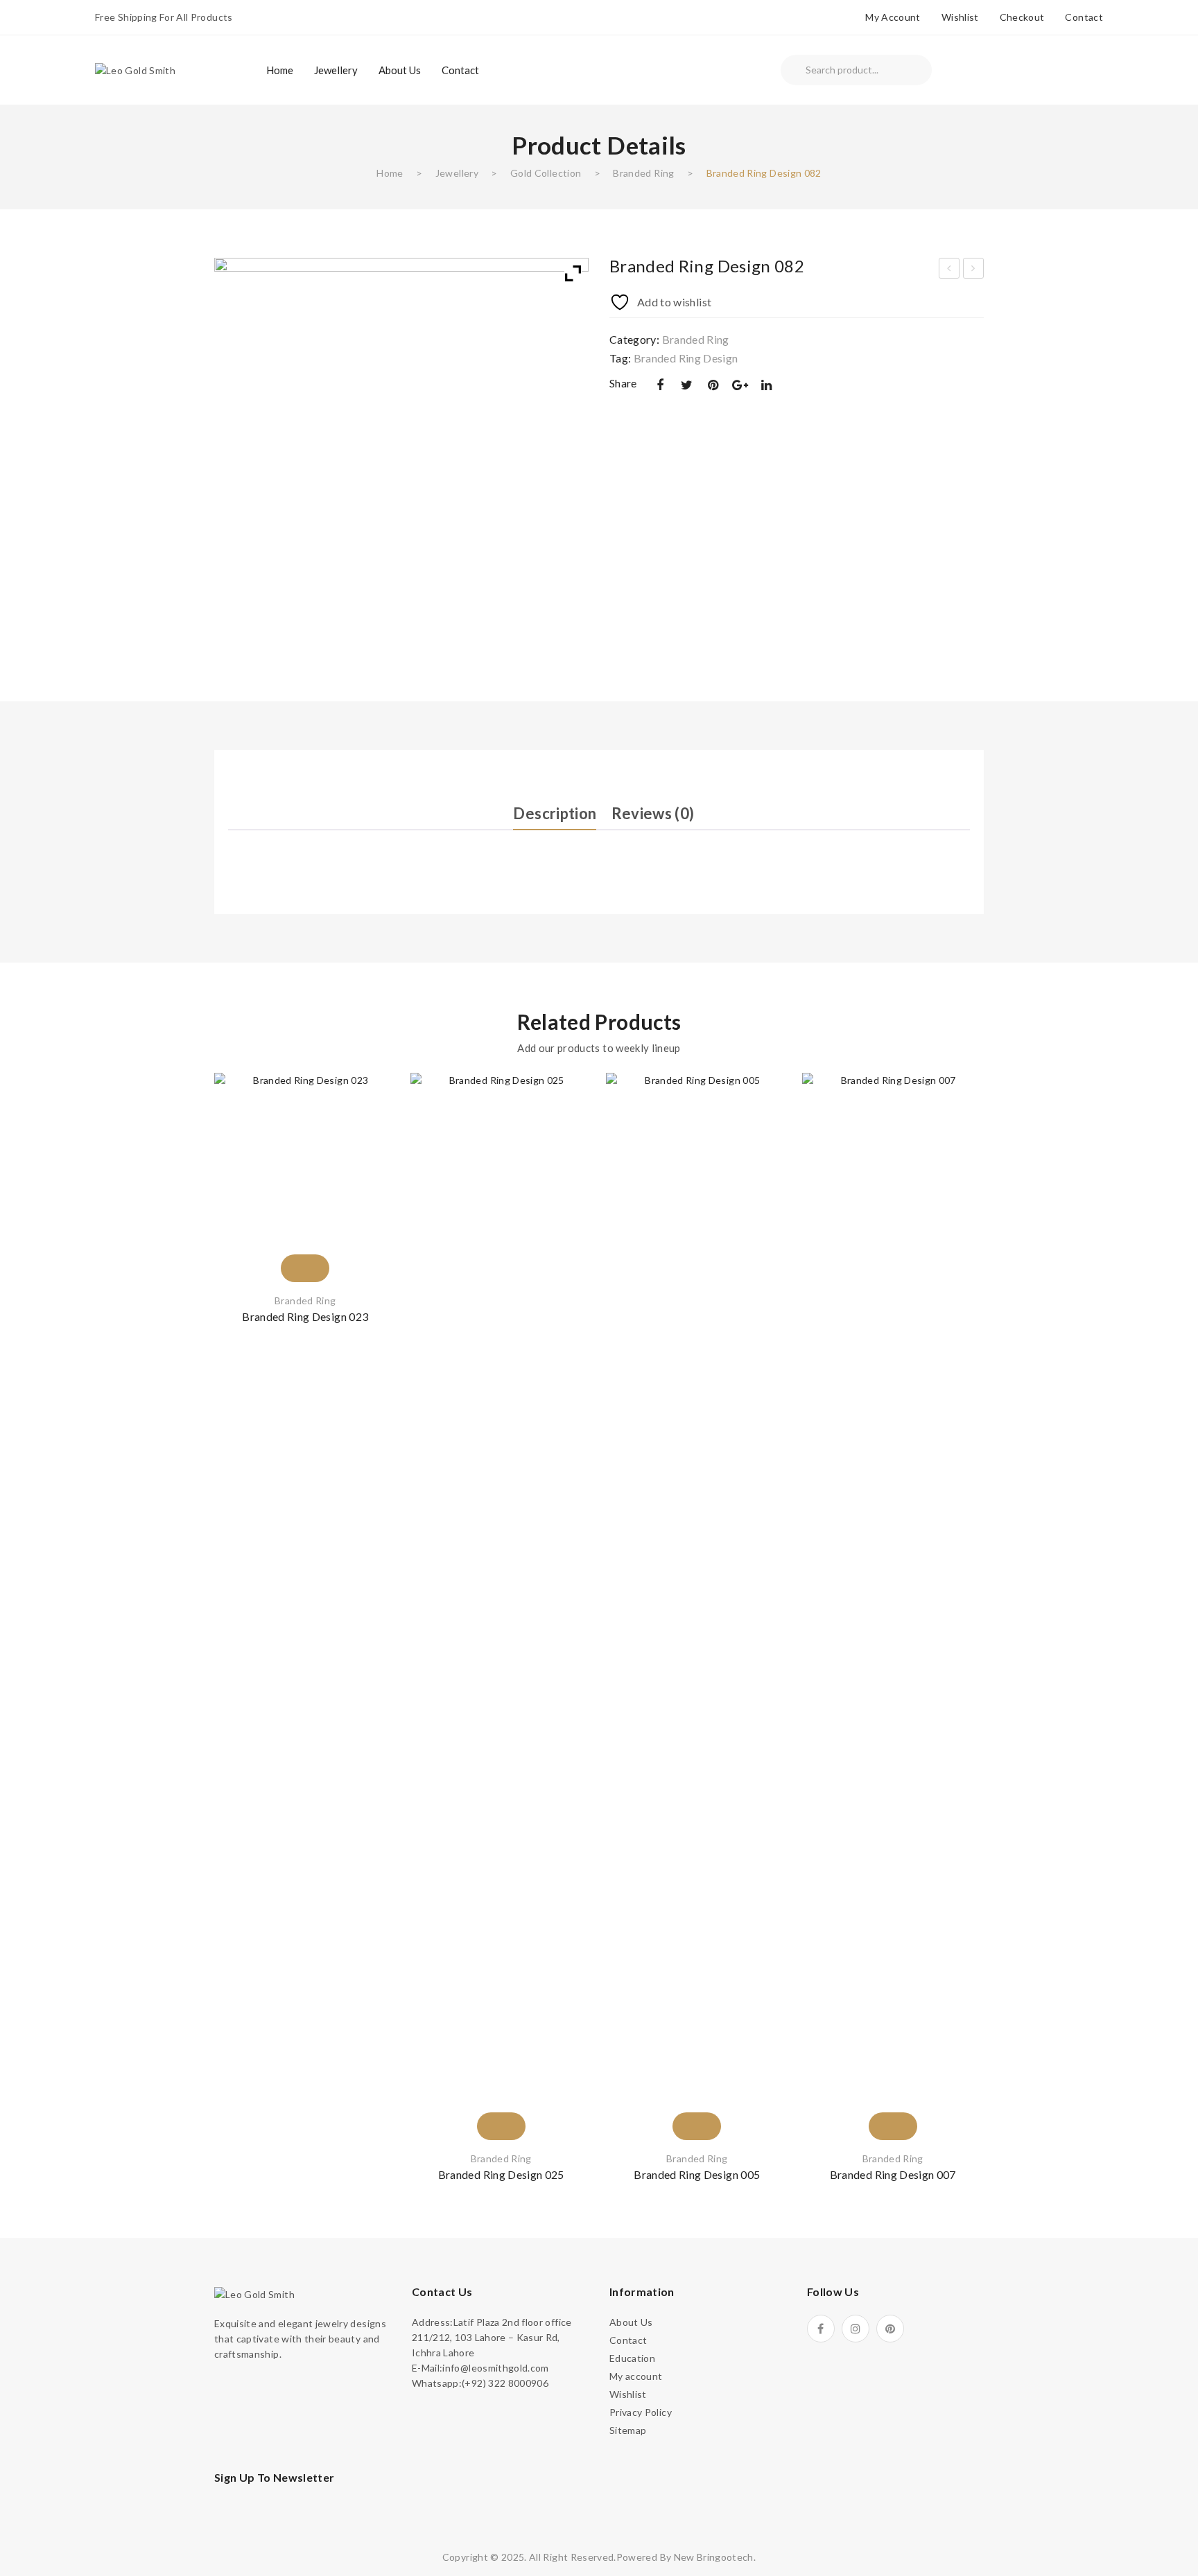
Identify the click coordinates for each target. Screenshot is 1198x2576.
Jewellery (457, 173)
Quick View (369, 1180)
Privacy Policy (641, 2412)
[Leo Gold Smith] (135, 69)
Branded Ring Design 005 (697, 2174)
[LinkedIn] (767, 385)
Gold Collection (546, 173)
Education (632, 2358)
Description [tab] (555, 813)
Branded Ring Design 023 (305, 1316)
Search (793, 70)
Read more (305, 1243)
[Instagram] (856, 2329)
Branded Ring (643, 173)
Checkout (1022, 17)
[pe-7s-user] (1084, 72)
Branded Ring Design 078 (950, 270)
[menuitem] (280, 70)
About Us (631, 2322)
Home (390, 173)
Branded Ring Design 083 (974, 270)
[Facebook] (660, 385)
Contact (1084, 17)
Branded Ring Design (686, 358)
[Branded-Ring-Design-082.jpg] (401, 445)
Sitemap (628, 2430)
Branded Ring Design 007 (893, 2174)
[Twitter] (686, 385)
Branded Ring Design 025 (501, 2174)
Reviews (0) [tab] (653, 813)
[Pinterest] (713, 385)
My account (893, 17)
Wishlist (960, 17)
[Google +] (740, 385)
